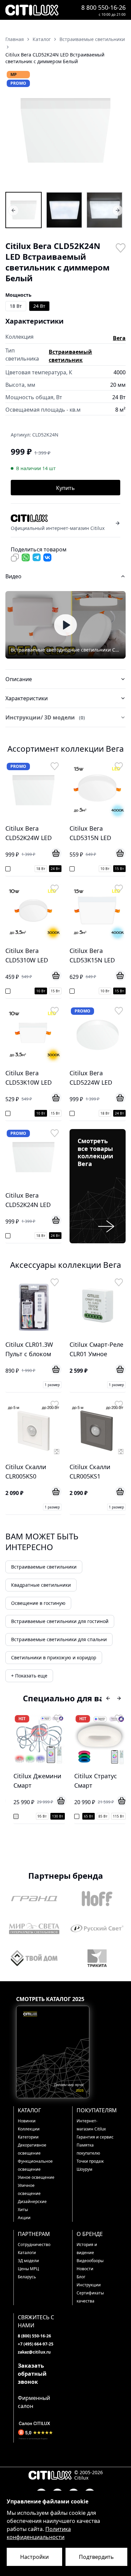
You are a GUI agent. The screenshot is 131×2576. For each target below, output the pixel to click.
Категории (28, 2137)
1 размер (52, 1385)
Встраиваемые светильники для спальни (59, 1639)
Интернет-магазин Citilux (91, 2125)
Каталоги (27, 2253)
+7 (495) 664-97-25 (36, 2344)
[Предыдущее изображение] (15, 130)
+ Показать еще (29, 1676)
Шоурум (84, 2169)
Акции (24, 2218)
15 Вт (119, 869)
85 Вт (103, 1816)
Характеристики (27, 698)
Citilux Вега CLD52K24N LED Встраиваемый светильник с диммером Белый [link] (55, 58)
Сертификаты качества (90, 2297)
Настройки (34, 2557)
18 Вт (16, 306)
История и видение (87, 2249)
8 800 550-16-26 (103, 7)
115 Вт (118, 1816)
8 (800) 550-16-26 (34, 2336)
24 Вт (39, 306)
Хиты (23, 2210)
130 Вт (58, 1816)
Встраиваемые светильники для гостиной (60, 1621)
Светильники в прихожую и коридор (54, 1657)
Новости (85, 2269)
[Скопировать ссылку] (15, 557)
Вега (119, 338)
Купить (65, 488)
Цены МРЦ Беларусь (28, 2273)
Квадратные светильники (41, 1585)
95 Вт (42, 1816)
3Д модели (28, 2261)
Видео (13, 576)
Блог (81, 2277)
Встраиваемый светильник (70, 356)
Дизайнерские (32, 2201)
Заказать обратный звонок (32, 2374)
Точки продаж (90, 2161)
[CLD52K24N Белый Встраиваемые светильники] (64, 210)
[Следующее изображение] (116, 130)
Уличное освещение (29, 2189)
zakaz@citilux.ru (34, 2352)
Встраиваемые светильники (44, 1567)
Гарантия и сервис (95, 2137)
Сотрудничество (34, 2245)
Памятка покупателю (88, 2149)
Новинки (27, 2121)
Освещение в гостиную (38, 1603)
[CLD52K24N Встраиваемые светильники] (24, 210)
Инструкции (89, 2285)
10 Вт (105, 869)
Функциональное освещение (35, 2165)
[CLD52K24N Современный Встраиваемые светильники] (104, 210)
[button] (65, 130)
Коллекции (29, 2129)
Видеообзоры (90, 2261)
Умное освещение (36, 2177)
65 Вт (89, 1816)
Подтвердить (96, 2557)
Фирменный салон (34, 2402)
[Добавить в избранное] (120, 247)
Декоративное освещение (32, 2149)
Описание (19, 679)
